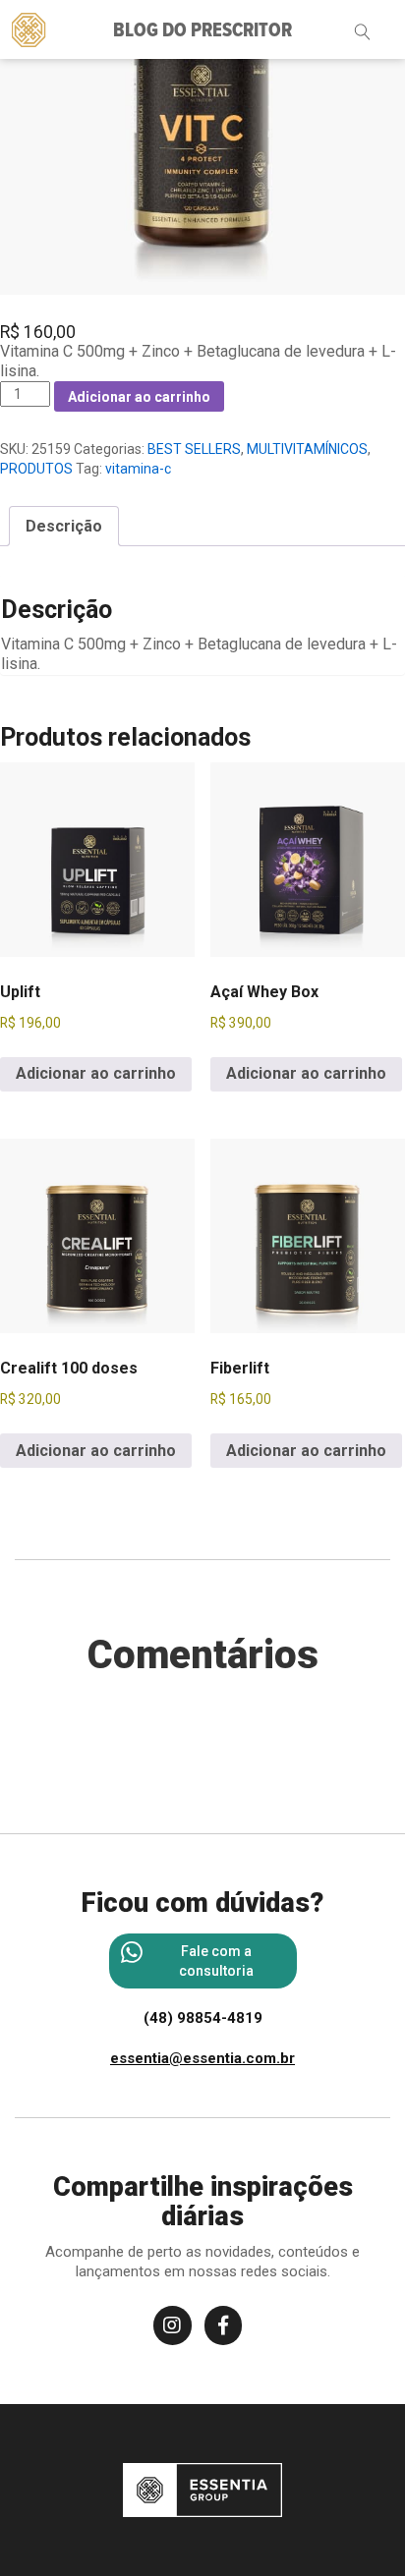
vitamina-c (138, 469)
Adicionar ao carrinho (139, 397)
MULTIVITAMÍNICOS (307, 449)
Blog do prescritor (202, 31)
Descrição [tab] (64, 526)
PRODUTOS (36, 469)
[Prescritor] (29, 28)
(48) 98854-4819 (203, 2018)
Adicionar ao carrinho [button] (96, 1073)
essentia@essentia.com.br (202, 2058)
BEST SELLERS (194, 449)
